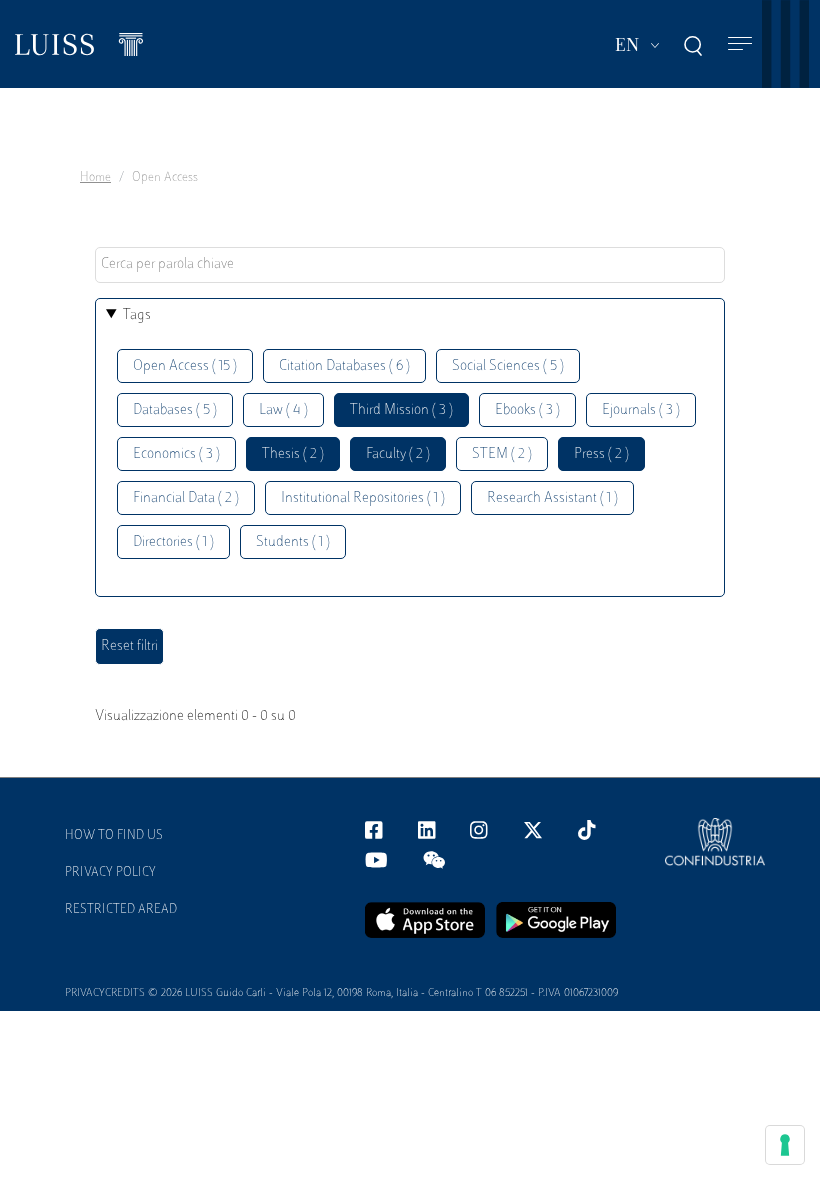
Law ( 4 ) (283, 410)
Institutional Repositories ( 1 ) (363, 498)
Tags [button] (137, 315)
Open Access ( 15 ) (185, 366)
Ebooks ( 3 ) (527, 410)
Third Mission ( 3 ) (401, 410)
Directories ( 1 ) (173, 542)
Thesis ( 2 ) (293, 454)
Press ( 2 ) (601, 454)
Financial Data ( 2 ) (186, 498)
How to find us (114, 836)
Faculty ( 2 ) (398, 454)
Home (95, 178)
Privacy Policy (110, 873)
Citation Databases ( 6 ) (344, 366)
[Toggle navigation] (740, 44)
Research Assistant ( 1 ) (552, 498)
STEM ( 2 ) (502, 454)
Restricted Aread (121, 910)
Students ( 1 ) (293, 542)
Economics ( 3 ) (176, 454)
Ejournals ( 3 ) (641, 410)
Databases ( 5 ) (175, 410)
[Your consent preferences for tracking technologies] (785, 1145)
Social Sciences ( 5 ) (508, 366)
